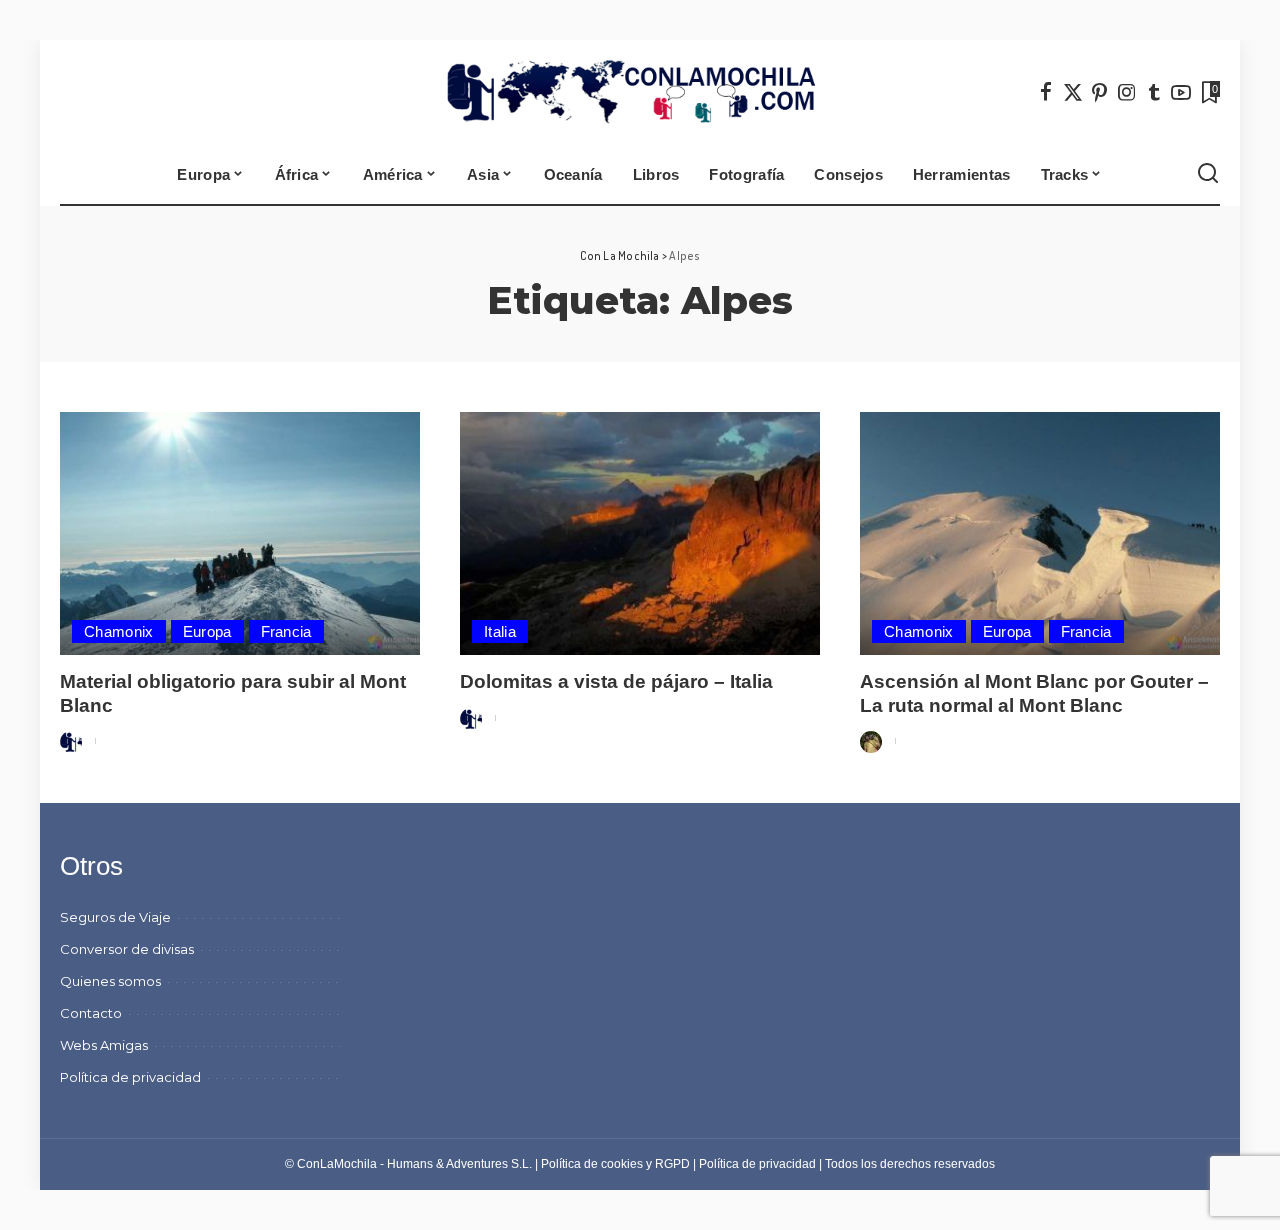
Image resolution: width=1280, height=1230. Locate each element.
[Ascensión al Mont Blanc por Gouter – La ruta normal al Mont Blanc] (1040, 533)
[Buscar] (1208, 174)
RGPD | (677, 1164)
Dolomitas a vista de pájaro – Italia (616, 681)
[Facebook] (1046, 92)
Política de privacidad (757, 1164)
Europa (207, 631)
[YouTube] (1181, 92)
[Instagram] (1127, 92)
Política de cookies (592, 1164)
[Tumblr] (1154, 92)
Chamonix (119, 631)
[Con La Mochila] (640, 92)
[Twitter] (1073, 92)
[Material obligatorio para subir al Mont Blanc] (240, 533)
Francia (286, 631)
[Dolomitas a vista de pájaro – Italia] (640, 533)
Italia (500, 631)
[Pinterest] (1100, 92)
